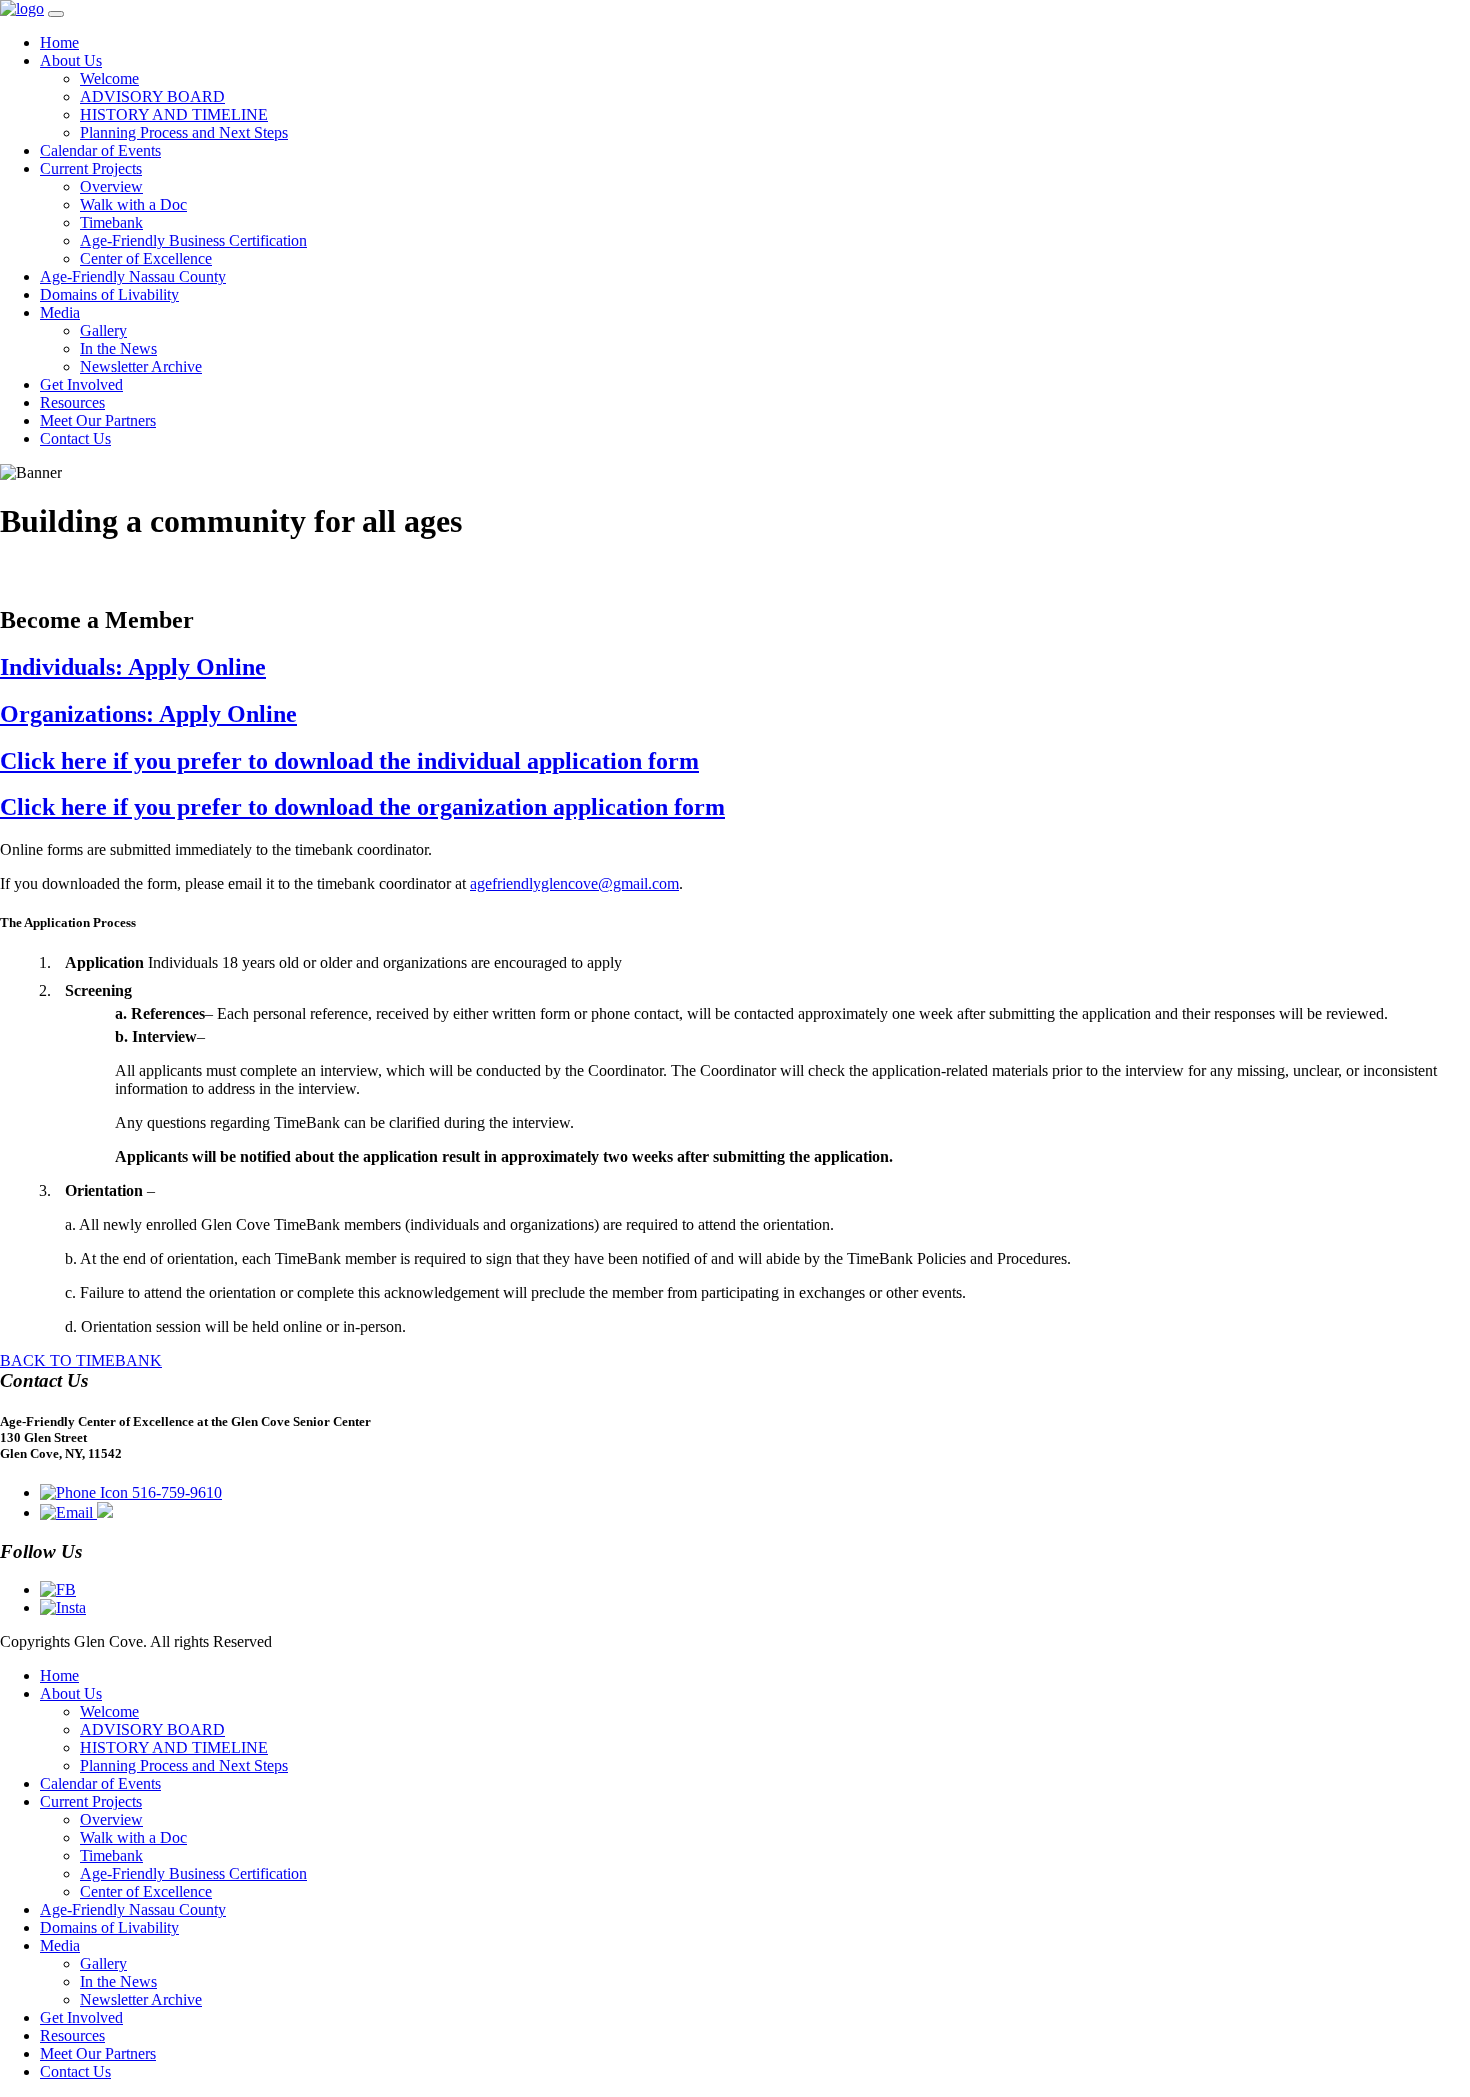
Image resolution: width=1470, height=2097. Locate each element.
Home (59, 42)
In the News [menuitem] (118, 1981)
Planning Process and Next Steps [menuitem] (184, 1765)
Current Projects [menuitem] (91, 1801)
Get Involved (81, 384)
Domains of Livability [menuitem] (109, 1927)
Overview (111, 186)
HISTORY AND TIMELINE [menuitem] (174, 1747)
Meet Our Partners (98, 420)
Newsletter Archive (141, 366)
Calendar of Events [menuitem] (100, 1783)
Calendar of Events (100, 150)
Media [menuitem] (60, 1945)
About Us (71, 60)
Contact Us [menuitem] (75, 2071)
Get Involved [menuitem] (81, 2017)
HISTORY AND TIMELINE (174, 114)
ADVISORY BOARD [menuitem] (152, 1729)
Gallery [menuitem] (103, 1963)
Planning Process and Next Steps (184, 132)
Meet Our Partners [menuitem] (98, 2053)
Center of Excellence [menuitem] (146, 1891)
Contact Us (75, 438)
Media (60, 312)
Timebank (111, 222)
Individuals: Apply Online (133, 667)
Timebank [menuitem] (111, 1855)
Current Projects (91, 168)
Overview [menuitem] (111, 1819)
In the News (118, 348)
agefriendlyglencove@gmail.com (574, 883)
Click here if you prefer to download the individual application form (349, 761)
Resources (72, 402)
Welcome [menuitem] (109, 1711)
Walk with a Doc (133, 204)
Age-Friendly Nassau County (133, 276)
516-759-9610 (175, 1492)
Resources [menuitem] (72, 2035)
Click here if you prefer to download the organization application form (362, 807)
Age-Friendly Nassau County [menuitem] (133, 1909)
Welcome (109, 78)
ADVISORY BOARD (152, 96)
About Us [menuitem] (71, 1693)
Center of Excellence (146, 258)
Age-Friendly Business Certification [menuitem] (193, 1873)
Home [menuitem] (59, 1675)
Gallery (103, 330)
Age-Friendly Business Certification (193, 240)
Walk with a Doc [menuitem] (133, 1837)
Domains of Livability (109, 294)
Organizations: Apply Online (148, 714)
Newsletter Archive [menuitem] (141, 1999)
